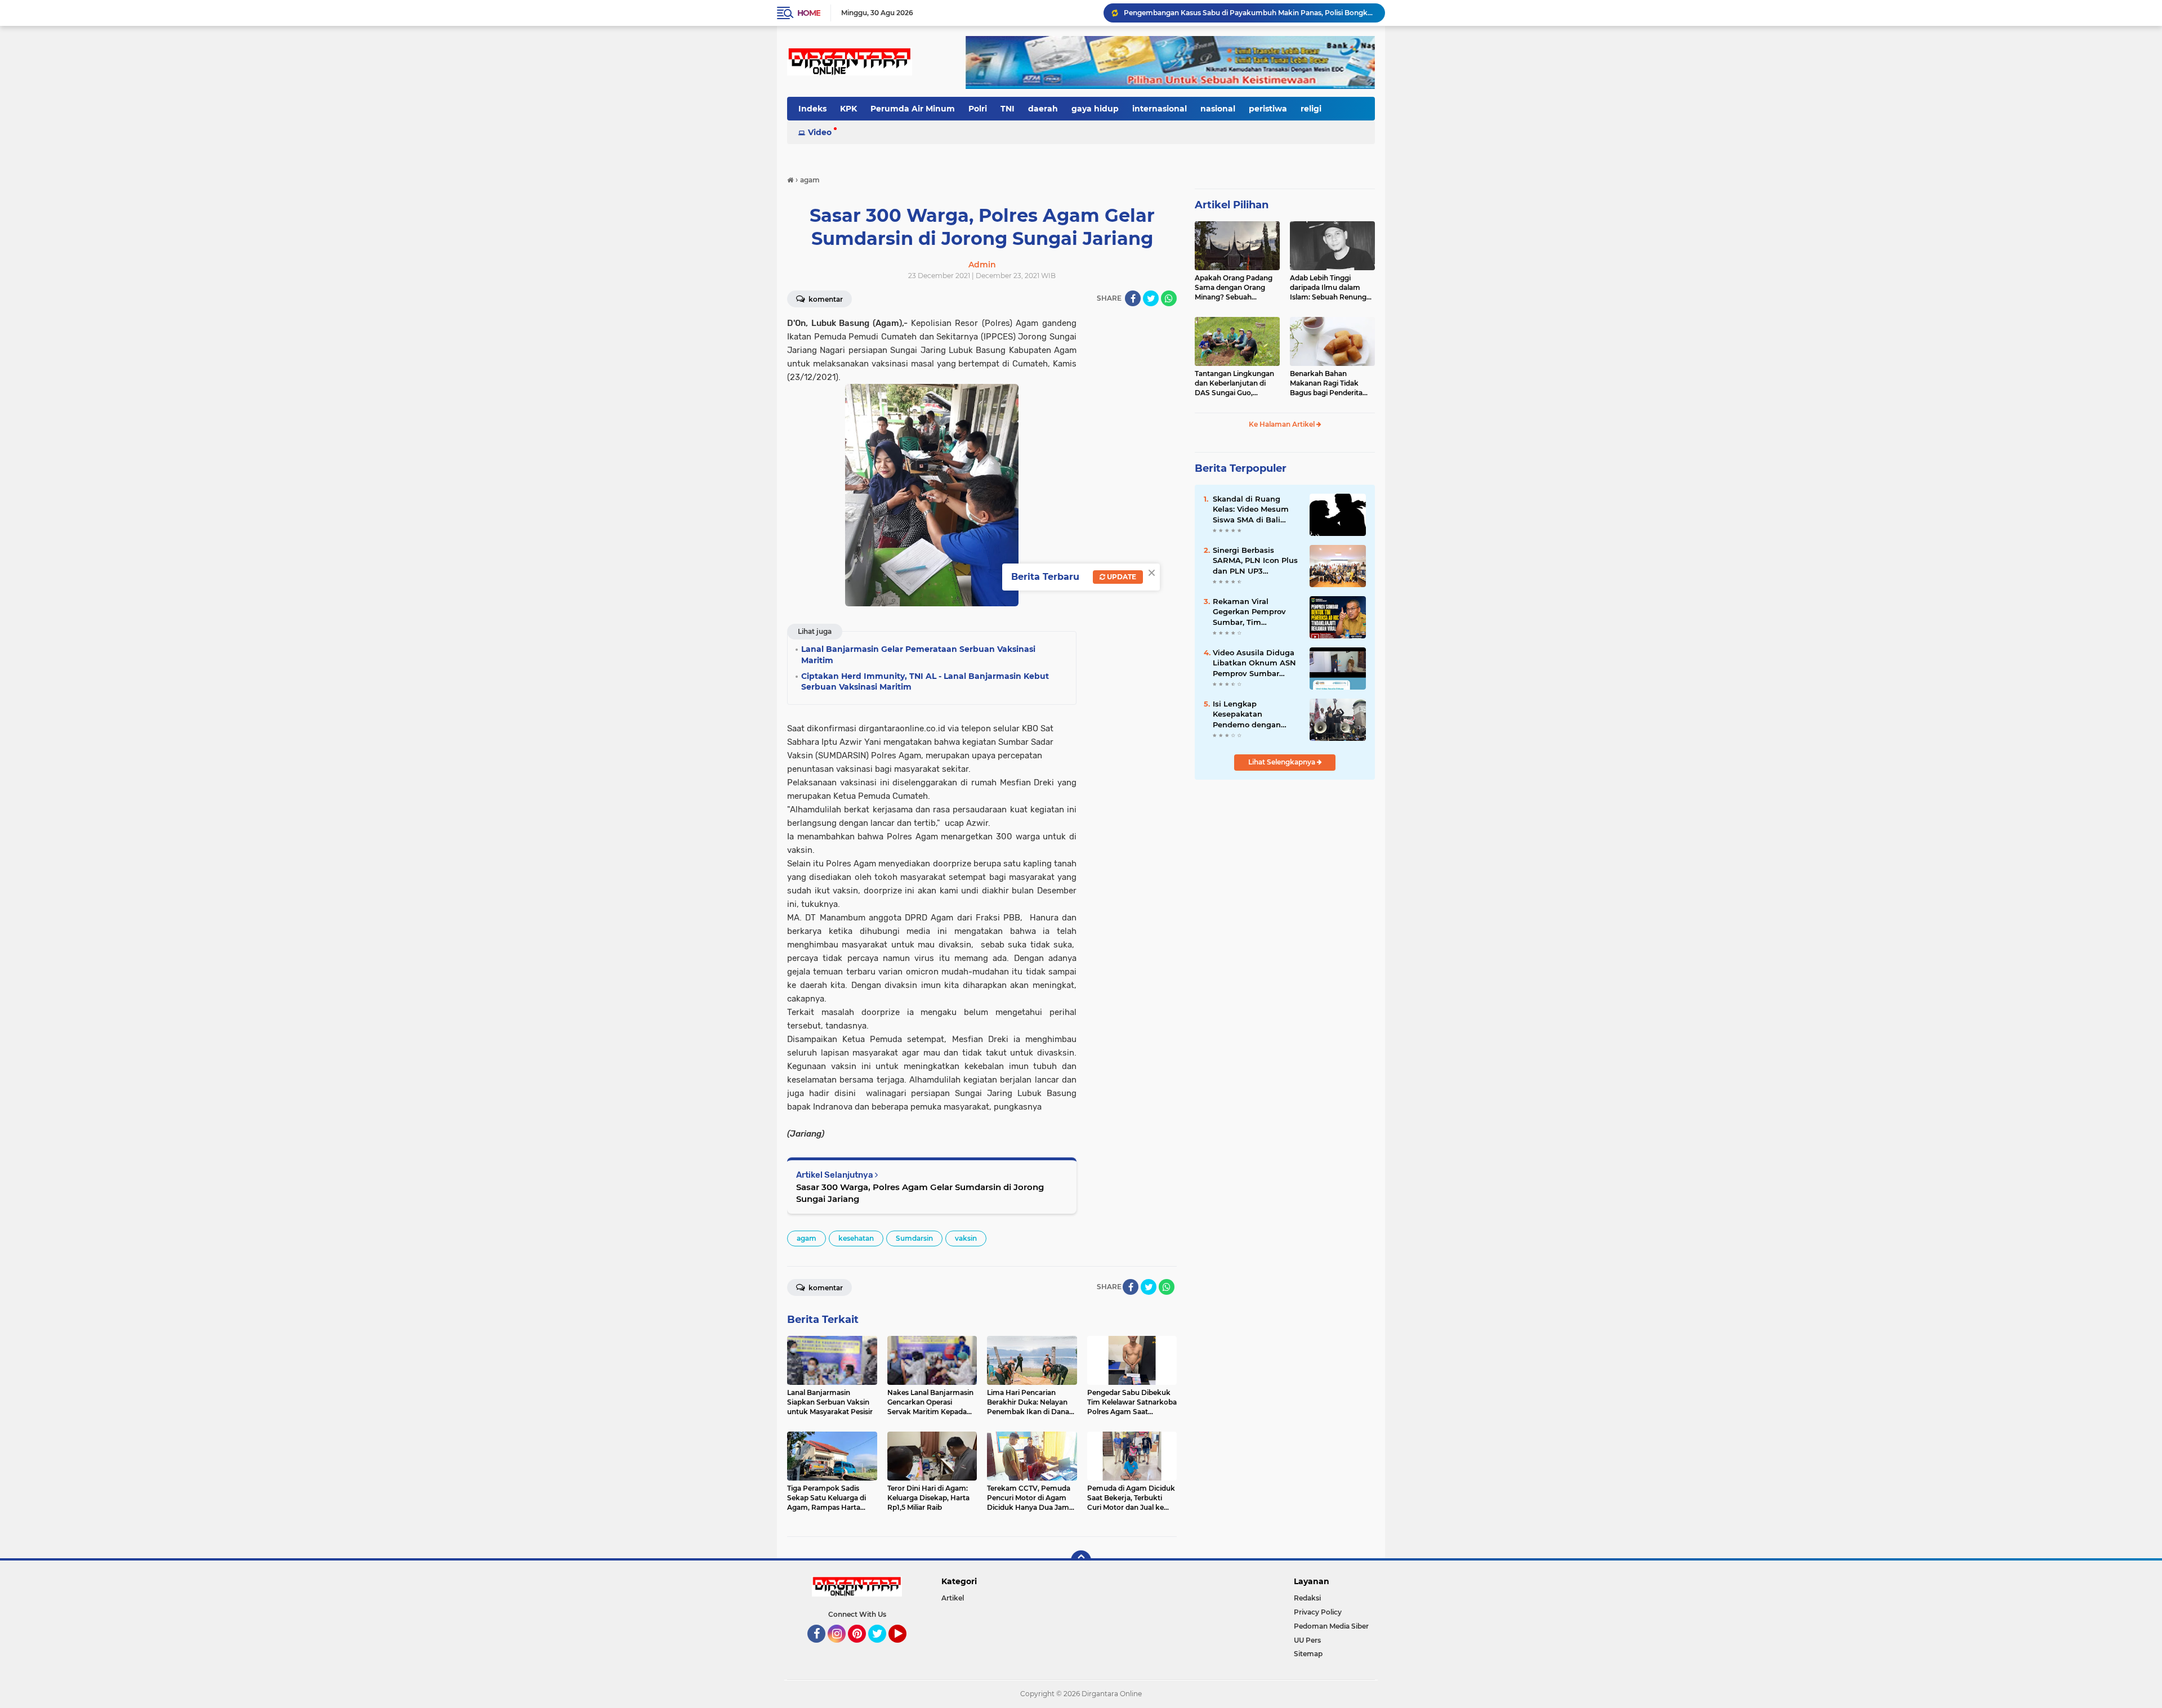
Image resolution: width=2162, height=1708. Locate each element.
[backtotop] (1081, 1561)
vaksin (966, 1238)
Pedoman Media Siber (1331, 1626)
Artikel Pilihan (1232, 205)
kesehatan (856, 1238)
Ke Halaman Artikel (1283, 424)
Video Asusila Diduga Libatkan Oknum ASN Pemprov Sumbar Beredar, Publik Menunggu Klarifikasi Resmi (1254, 663)
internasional (1160, 109)
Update (1121, 577)
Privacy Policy (1318, 1612)
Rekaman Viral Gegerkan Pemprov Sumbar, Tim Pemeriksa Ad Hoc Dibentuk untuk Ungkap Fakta (1249, 612)
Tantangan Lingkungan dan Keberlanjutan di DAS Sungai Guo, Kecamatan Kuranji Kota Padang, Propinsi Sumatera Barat (1237, 383)
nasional (1218, 109)
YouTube (905, 1648)
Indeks (812, 109)
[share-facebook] (1133, 298)
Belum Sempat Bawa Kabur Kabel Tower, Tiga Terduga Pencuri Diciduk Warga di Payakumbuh (1249, 13)
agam (807, 1238)
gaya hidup (1095, 109)
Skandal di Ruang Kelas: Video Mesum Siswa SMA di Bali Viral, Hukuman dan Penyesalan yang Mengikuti (1251, 509)
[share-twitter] (1151, 298)
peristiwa (1268, 109)
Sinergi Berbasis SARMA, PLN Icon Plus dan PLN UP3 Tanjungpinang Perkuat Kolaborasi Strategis (1255, 561)
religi (1311, 109)
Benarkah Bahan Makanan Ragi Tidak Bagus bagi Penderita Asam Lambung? (1326, 383)
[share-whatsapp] (1169, 298)
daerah (1043, 109)
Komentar (825, 299)
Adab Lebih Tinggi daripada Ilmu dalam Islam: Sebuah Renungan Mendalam (1332, 288)
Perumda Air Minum (913, 109)
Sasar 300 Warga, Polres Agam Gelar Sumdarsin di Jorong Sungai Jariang (920, 1193)
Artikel (953, 1598)
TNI (1008, 109)
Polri (978, 109)
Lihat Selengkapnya (1283, 762)
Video (820, 132)
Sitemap (1308, 1654)
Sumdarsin (914, 1238)
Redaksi (1307, 1598)
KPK (848, 109)
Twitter (882, 1648)
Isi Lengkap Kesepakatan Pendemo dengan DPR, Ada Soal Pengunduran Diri (1247, 714)
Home (809, 13)
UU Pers (1307, 1640)
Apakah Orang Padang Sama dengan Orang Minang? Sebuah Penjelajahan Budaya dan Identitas (1234, 288)
